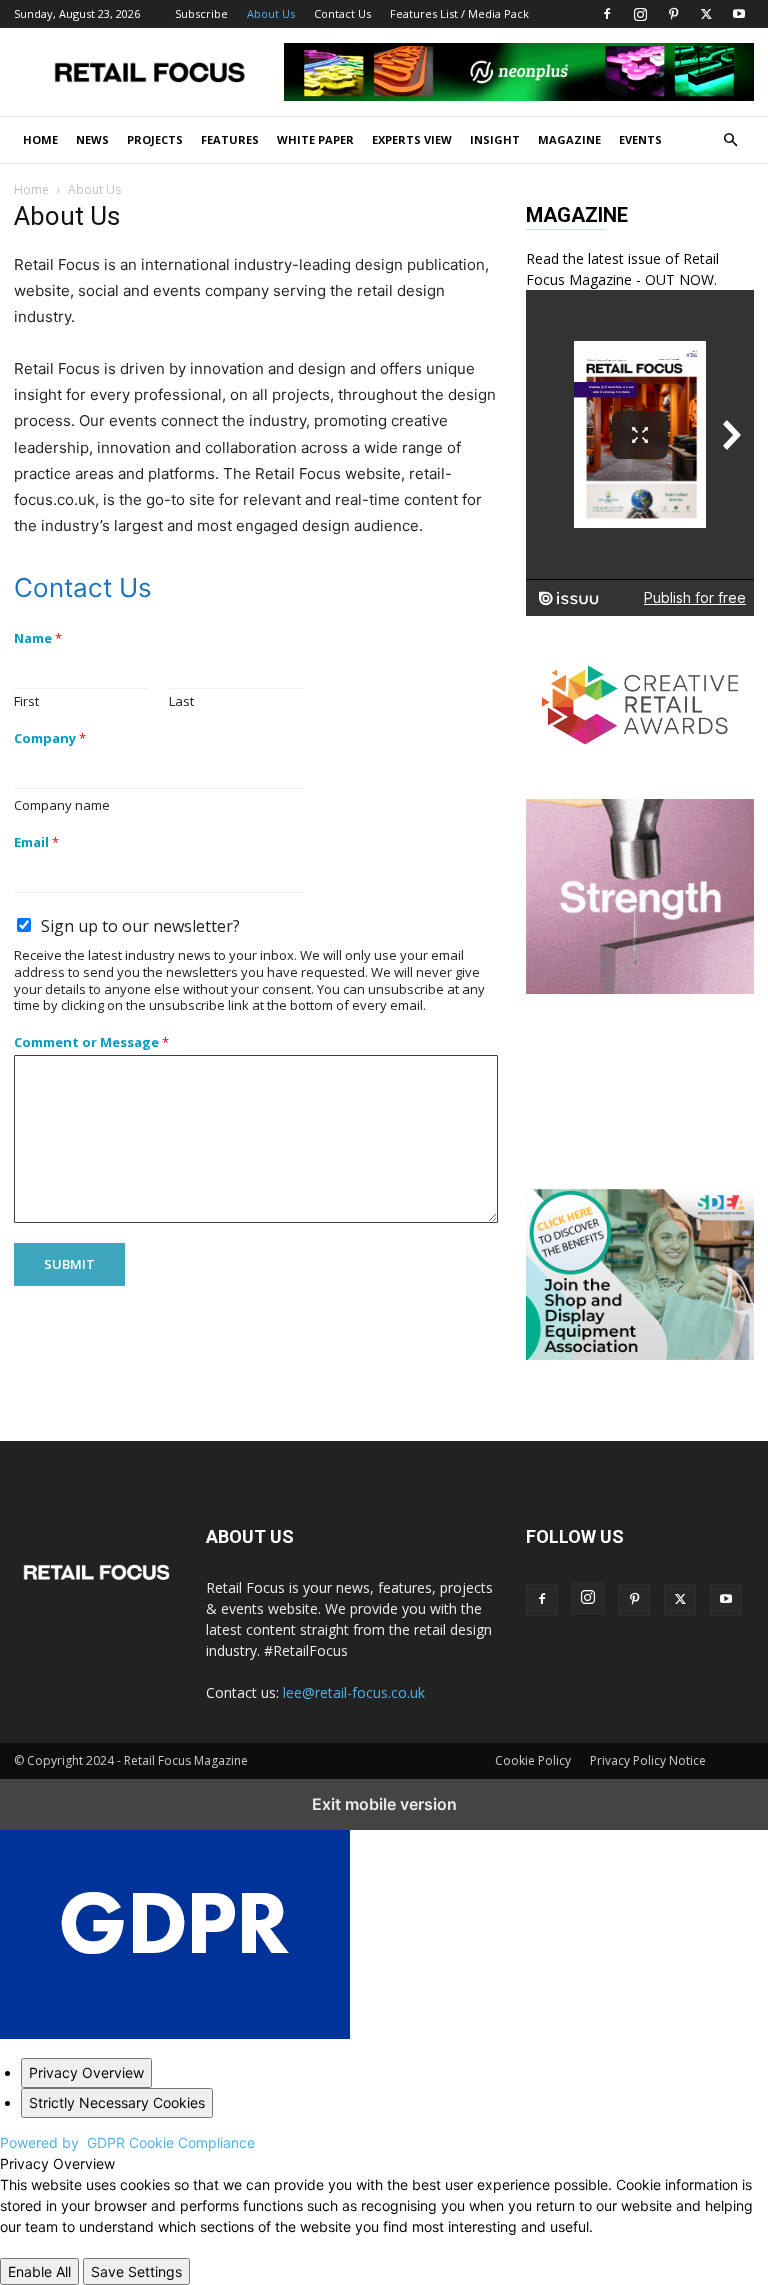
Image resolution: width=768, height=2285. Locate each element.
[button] (730, 140)
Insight (495, 139)
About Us (271, 13)
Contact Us (342, 13)
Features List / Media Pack (459, 13)
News (92, 139)
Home (40, 139)
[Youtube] (739, 14)
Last (181, 701)
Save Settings (136, 2271)
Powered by (127, 2142)
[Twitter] (706, 14)
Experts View (412, 139)
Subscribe (201, 13)
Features (230, 139)
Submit (69, 1264)
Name (38, 638)
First (26, 701)
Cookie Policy (533, 1760)
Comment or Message (91, 1042)
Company (50, 738)
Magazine (569, 139)
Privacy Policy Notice (648, 1760)
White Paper (315, 139)
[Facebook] (607, 14)
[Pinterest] (673, 14)
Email (36, 842)
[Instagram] (640, 14)
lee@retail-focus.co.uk (354, 1692)
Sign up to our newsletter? (140, 926)
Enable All (39, 2271)
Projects (155, 139)
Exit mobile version (384, 1804)
